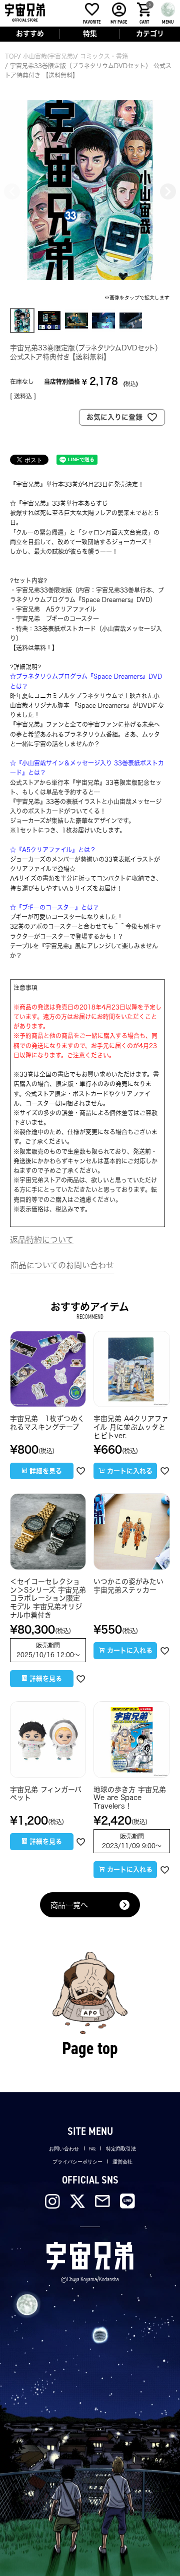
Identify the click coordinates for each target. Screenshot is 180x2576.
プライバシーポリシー (77, 2162)
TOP (11, 56)
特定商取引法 (121, 2149)
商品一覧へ (69, 1905)
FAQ (92, 2149)
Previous (12, 191)
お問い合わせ (64, 2149)
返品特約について (42, 1240)
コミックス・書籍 (104, 56)
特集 (90, 34)
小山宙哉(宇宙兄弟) (49, 56)
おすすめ (30, 34)
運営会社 (122, 2162)
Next (168, 191)
